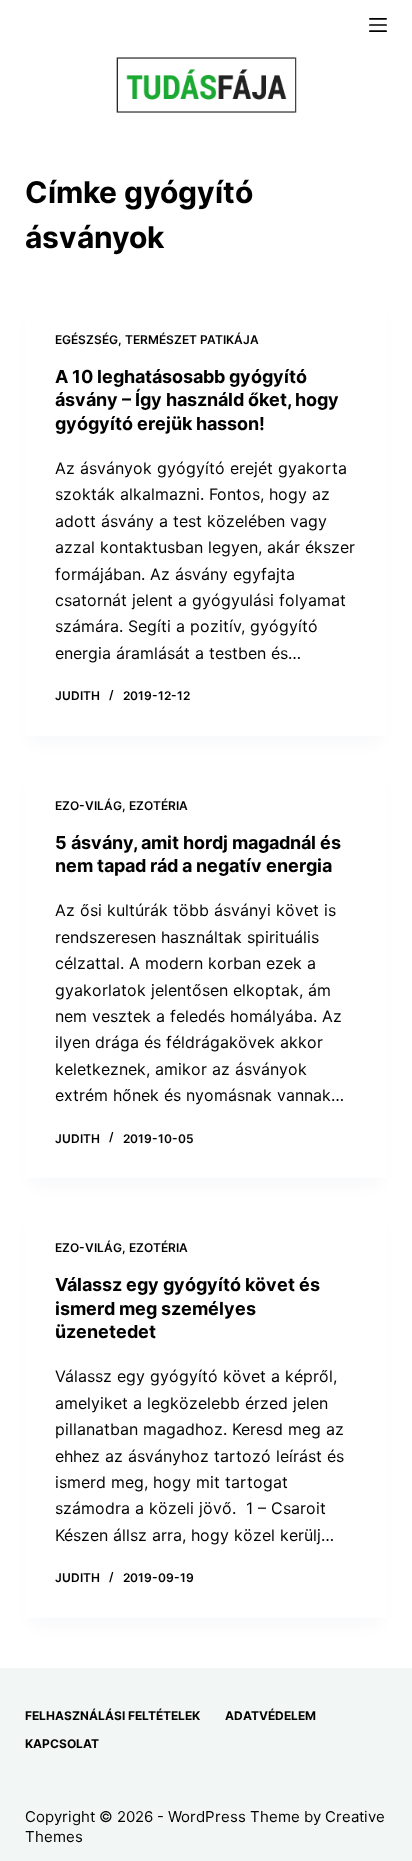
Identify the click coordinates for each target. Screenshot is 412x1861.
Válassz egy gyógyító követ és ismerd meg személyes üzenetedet (187, 1308)
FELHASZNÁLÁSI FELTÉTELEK (112, 1715)
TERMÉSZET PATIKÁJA (192, 339)
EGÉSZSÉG (86, 339)
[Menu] (378, 25)
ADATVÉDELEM (270, 1715)
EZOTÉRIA (158, 805)
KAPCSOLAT (62, 1743)
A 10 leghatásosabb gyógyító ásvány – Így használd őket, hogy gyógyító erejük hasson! (197, 400)
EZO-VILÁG (88, 805)
